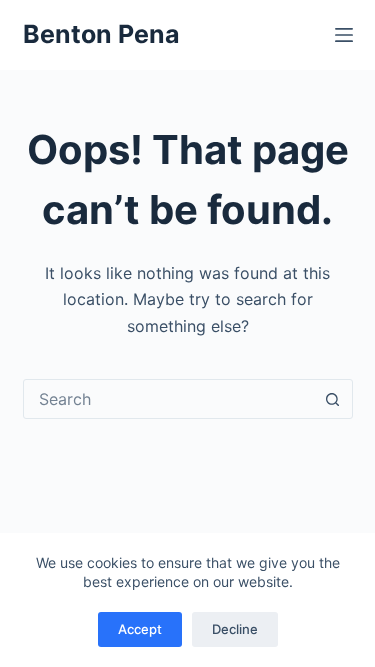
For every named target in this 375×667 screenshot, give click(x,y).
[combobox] (169, 399)
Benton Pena (101, 34)
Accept (140, 629)
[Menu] (344, 35)
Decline (235, 629)
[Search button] (333, 399)
